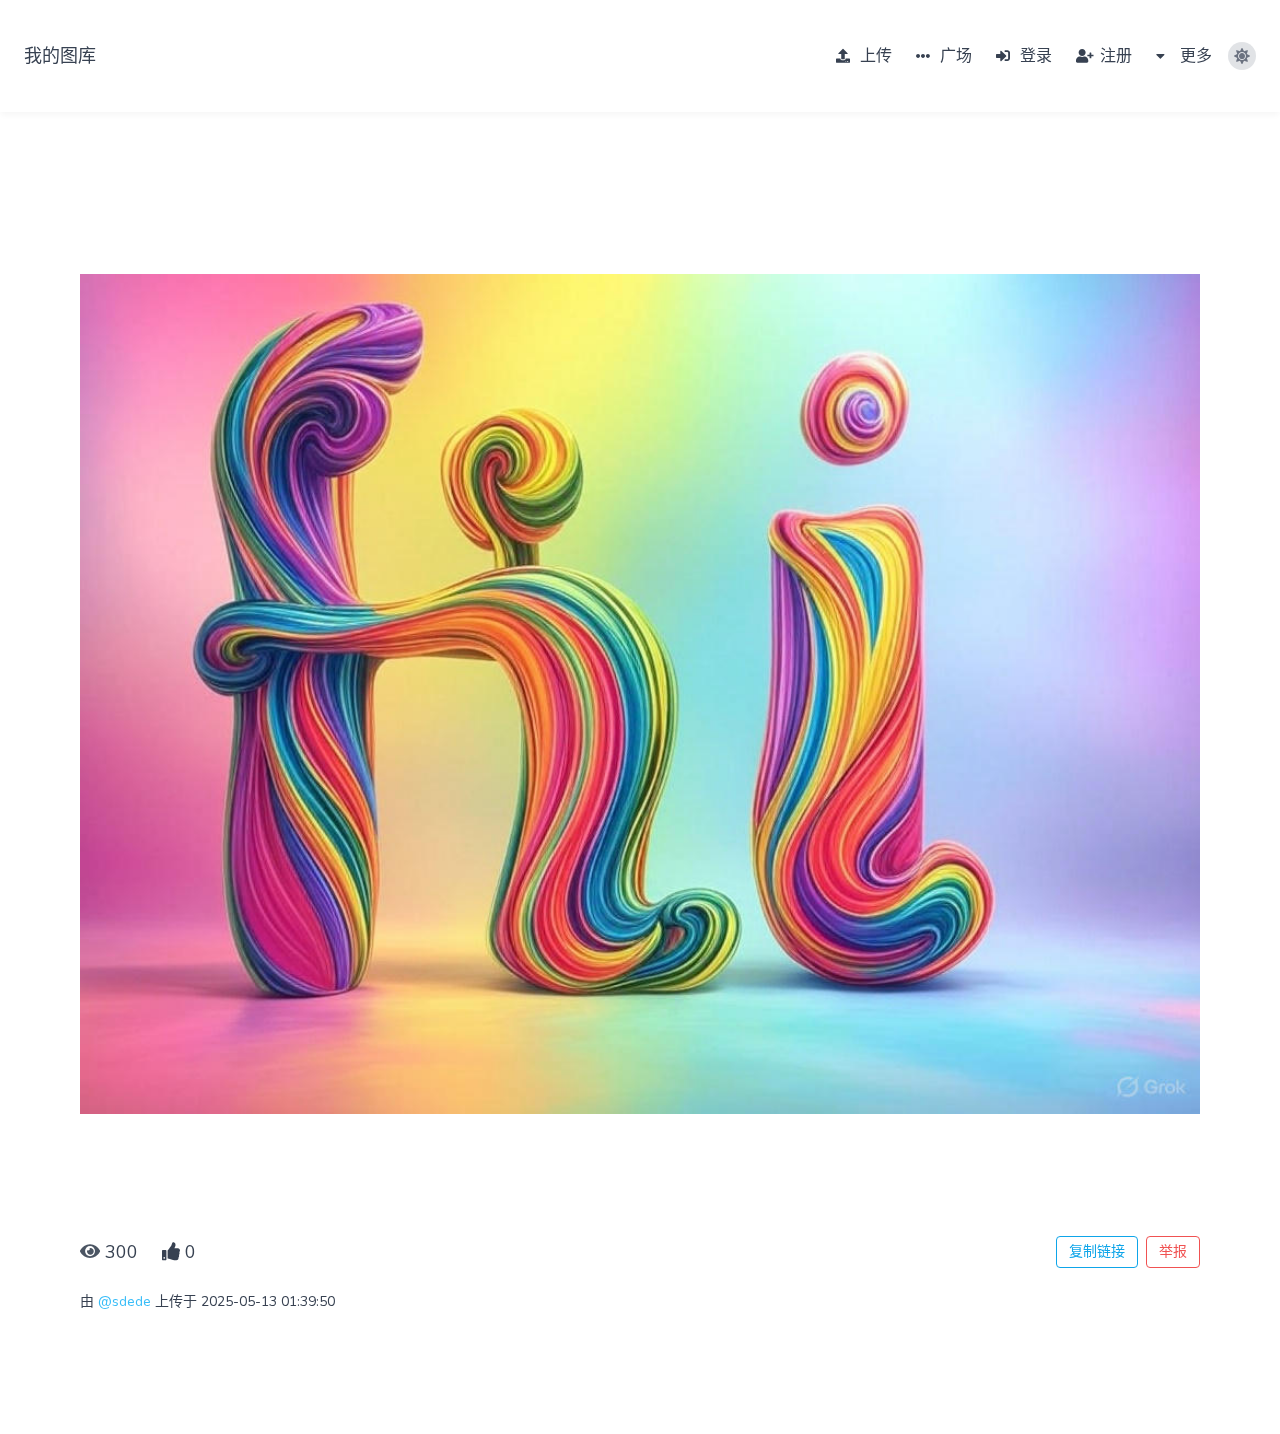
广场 (954, 56)
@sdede (124, 1301)
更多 (1194, 56)
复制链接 (1097, 1251)
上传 (874, 56)
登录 (1034, 56)
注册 (1114, 56)
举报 (1173, 1251)
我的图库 (60, 56)
